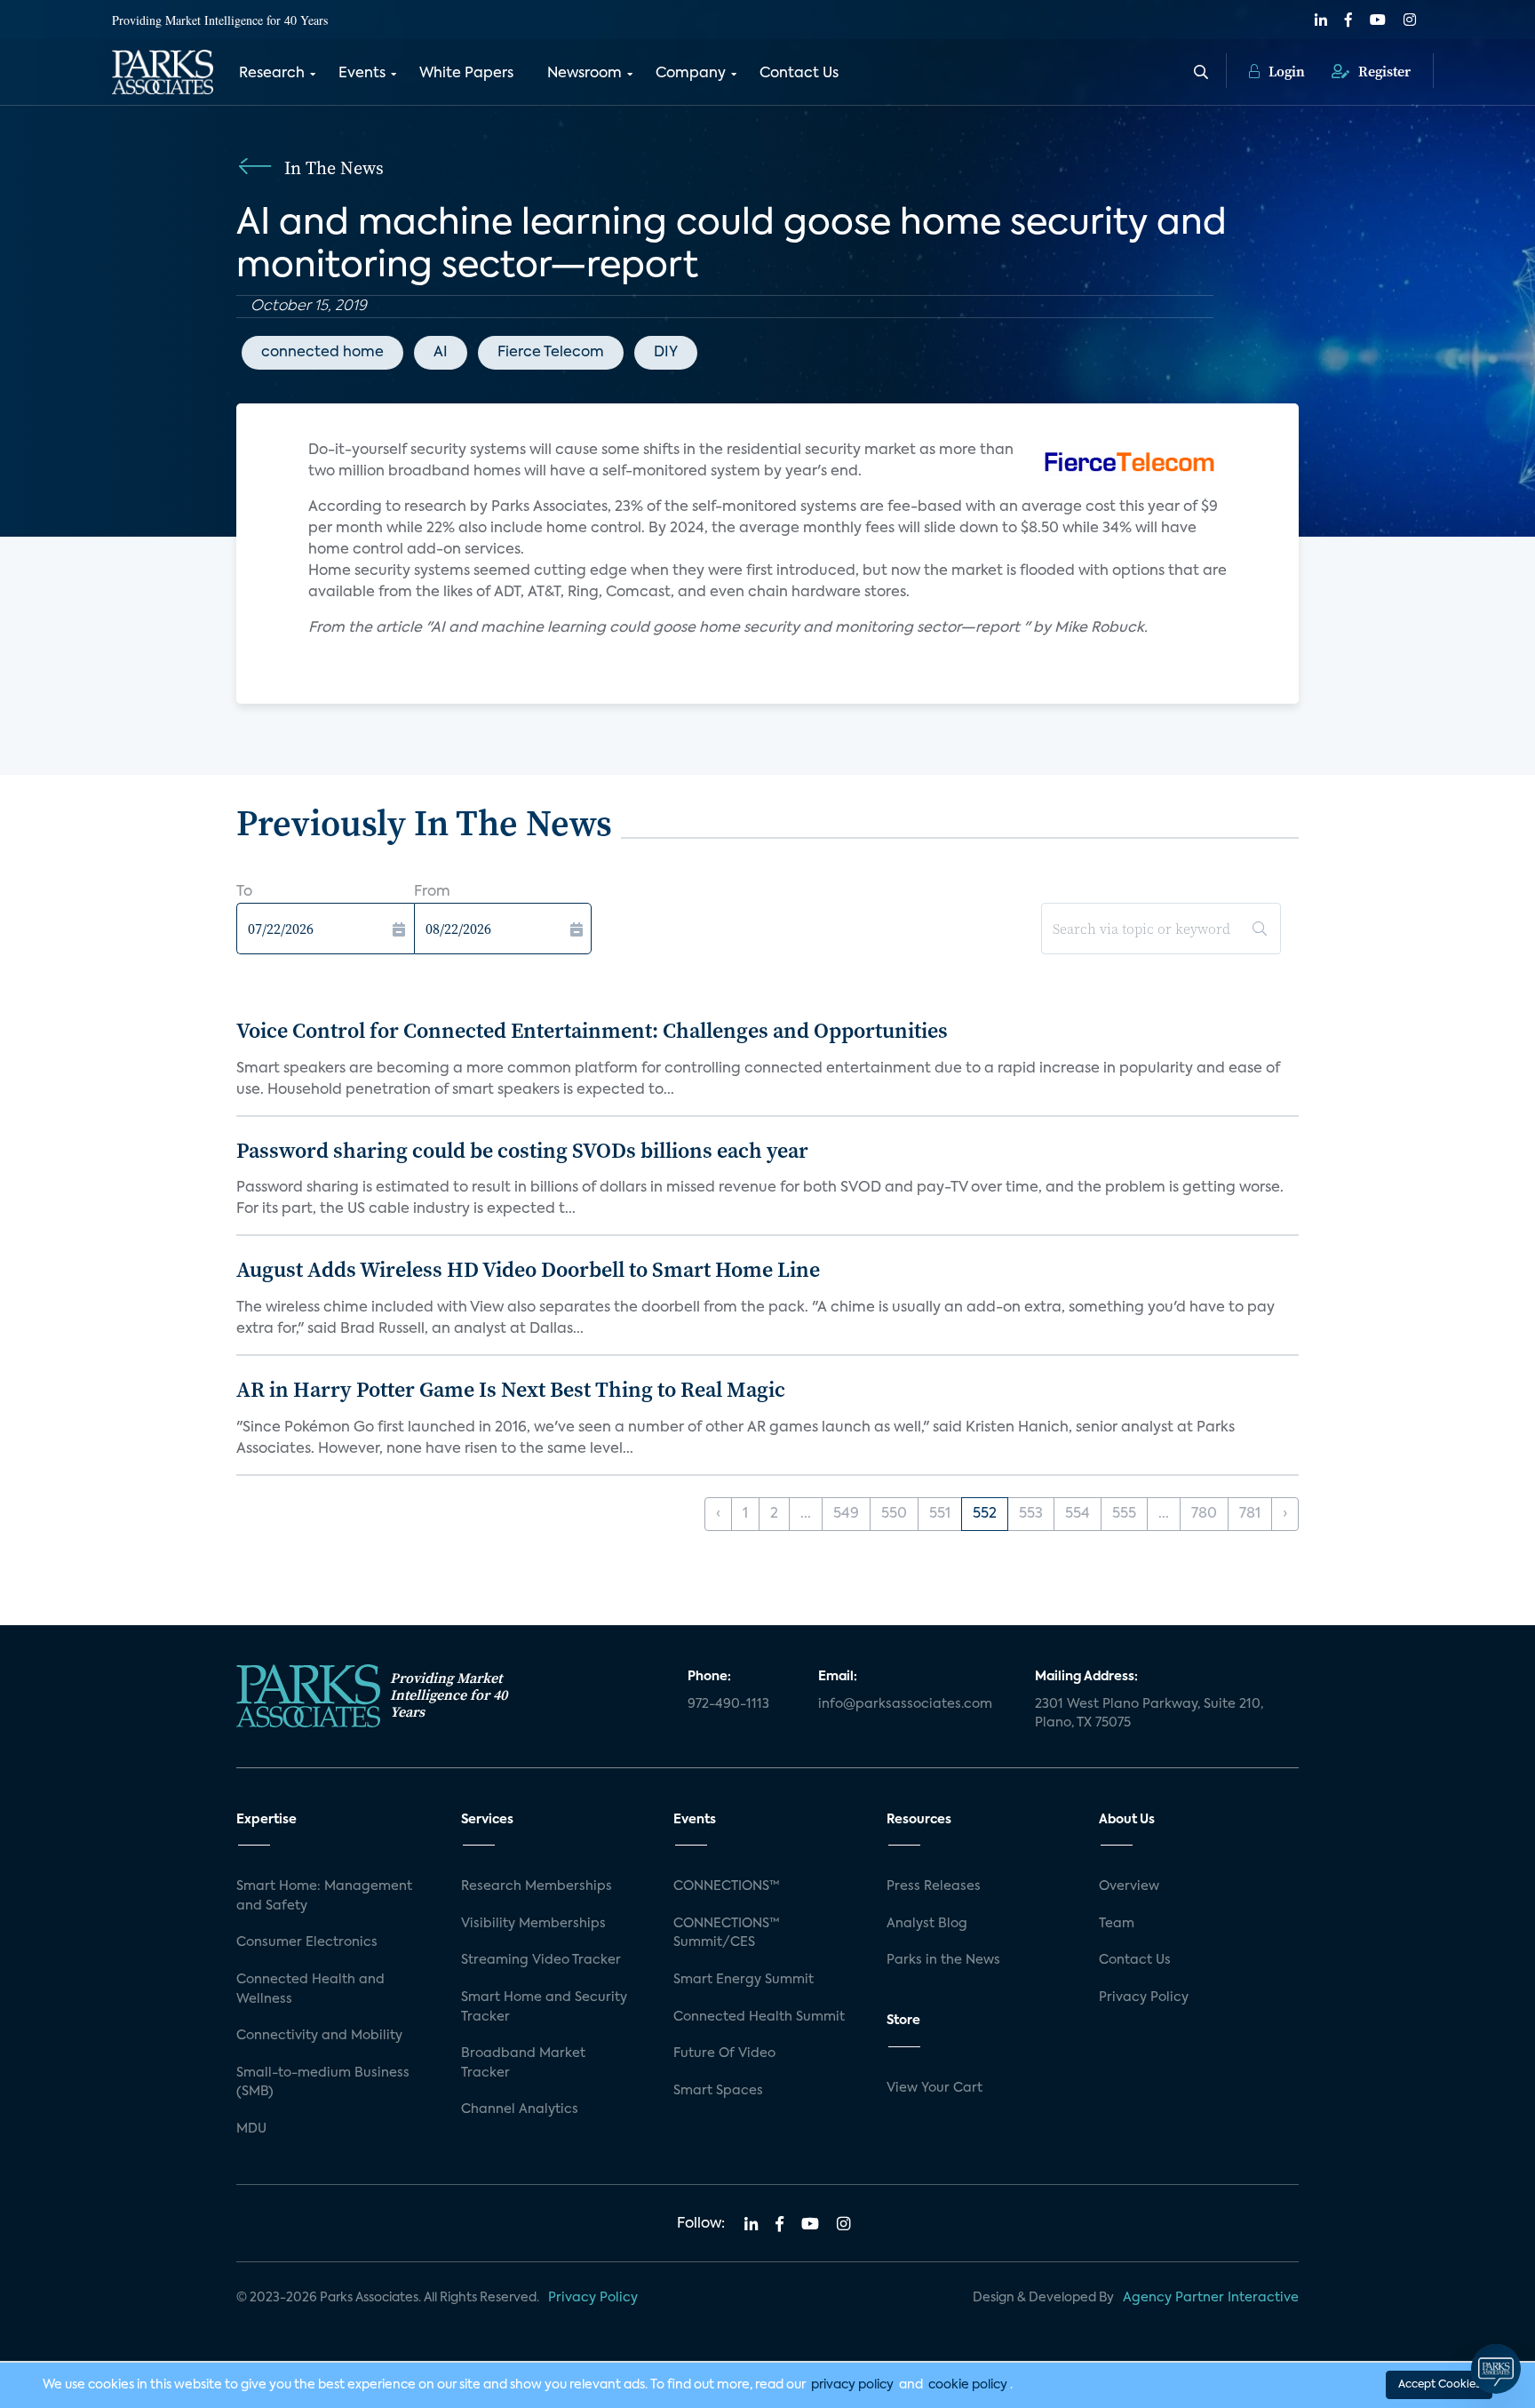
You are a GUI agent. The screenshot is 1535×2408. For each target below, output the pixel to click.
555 (1124, 1514)
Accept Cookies (1439, 2385)
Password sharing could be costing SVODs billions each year (522, 1150)
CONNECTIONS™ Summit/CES (727, 1934)
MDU (251, 2129)
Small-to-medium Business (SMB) (323, 2083)
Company (691, 74)
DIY (666, 353)
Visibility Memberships (533, 1924)
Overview (1129, 1886)
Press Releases (934, 1886)
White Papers (466, 74)
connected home (322, 353)
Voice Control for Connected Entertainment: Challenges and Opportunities (592, 1030)
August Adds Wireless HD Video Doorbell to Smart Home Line (528, 1269)
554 (1078, 1514)
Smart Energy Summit (744, 1980)
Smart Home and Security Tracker (544, 2007)
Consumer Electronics (307, 1942)
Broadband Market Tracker (523, 2063)
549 (846, 1514)
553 (1031, 1514)
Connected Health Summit (759, 2017)
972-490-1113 (728, 1704)
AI (441, 353)
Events (362, 74)
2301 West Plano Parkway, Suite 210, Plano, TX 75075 (1149, 1714)
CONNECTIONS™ (727, 1886)
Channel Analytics (520, 2109)
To (244, 892)
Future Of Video (724, 2053)
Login (1285, 71)
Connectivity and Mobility (319, 2036)
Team (1117, 1924)
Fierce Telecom (551, 353)
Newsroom (585, 74)
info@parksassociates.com (905, 1704)
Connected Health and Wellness (310, 1989)
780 (1204, 1514)
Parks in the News (943, 1960)
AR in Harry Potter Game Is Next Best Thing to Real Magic (511, 1389)
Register (1383, 71)
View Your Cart (935, 2088)
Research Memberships (537, 1886)
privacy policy (852, 2385)
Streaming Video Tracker (541, 1960)
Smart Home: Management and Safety (324, 1896)
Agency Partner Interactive (1211, 2298)
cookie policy (968, 2385)
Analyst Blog (927, 1924)
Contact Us (799, 74)
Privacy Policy (1144, 1997)
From (432, 892)
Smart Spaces (718, 2091)
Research (272, 74)
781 (1250, 1514)
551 (940, 1514)
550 (894, 1514)
